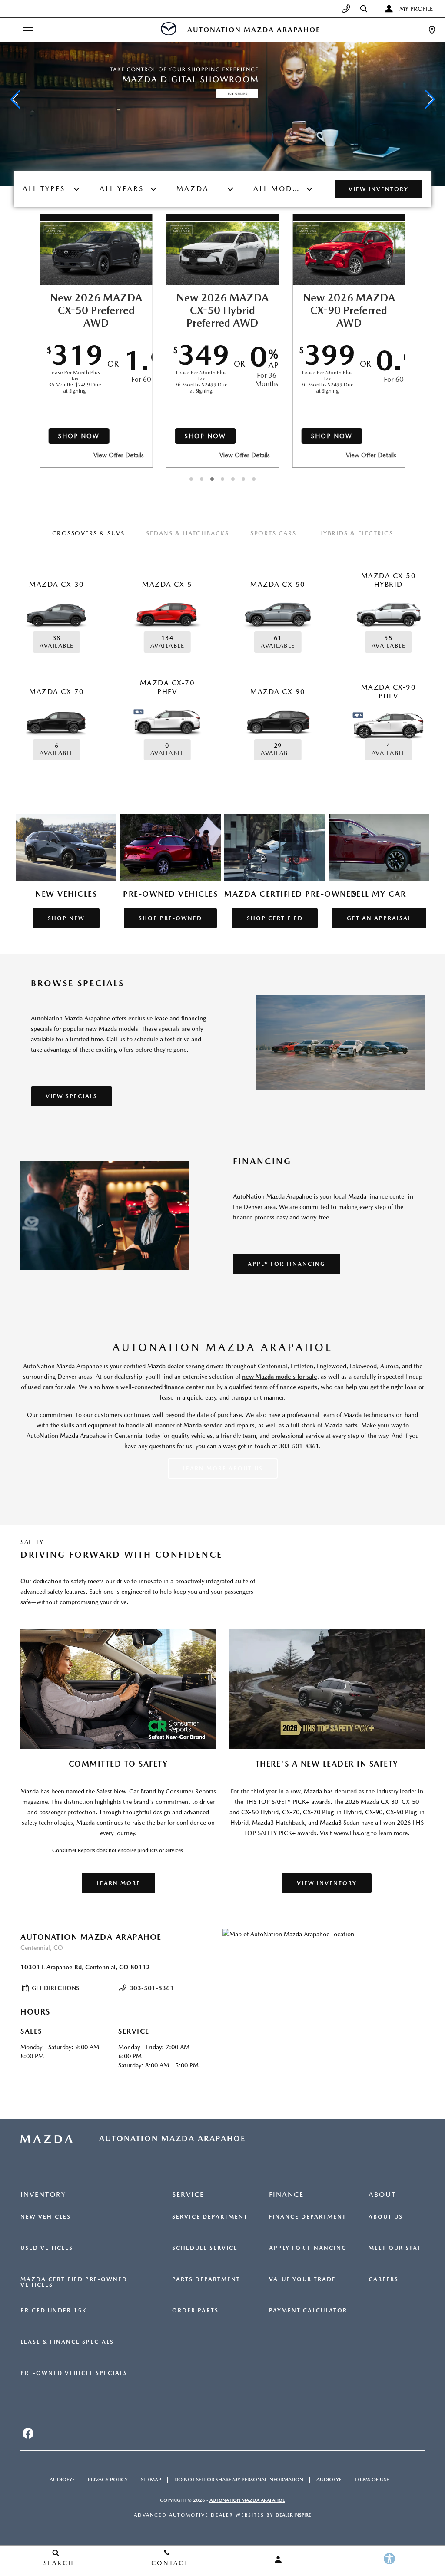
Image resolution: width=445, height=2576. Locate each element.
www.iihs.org (352, 1833)
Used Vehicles (47, 2248)
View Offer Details (119, 455)
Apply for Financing (308, 2248)
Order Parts (195, 2311)
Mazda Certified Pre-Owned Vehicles (74, 2282)
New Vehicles (46, 2217)
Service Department (210, 2217)
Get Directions (55, 1988)
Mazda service (203, 1425)
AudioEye (62, 2480)
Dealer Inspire (293, 2515)
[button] (15, 99)
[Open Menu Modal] (28, 30)
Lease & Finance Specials (67, 2342)
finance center (184, 1387)
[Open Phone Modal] (346, 9)
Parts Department (206, 2279)
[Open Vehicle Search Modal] (366, 9)
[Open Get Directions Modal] (432, 30)
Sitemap (151, 2480)
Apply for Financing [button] (287, 1264)
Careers (384, 2279)
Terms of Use (372, 2480)
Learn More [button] (118, 1883)
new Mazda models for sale (280, 1377)
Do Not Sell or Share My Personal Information (239, 2480)
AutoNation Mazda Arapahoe (247, 2500)
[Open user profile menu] (278, 2559)
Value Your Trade (302, 2279)
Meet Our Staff (397, 2248)
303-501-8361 (152, 1988)
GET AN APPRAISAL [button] (379, 918)
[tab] (88, 534)
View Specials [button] (71, 1096)
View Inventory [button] (327, 1883)
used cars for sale (51, 1387)
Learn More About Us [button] (223, 1468)
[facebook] (28, 2434)
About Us (386, 2217)
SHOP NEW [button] (66, 918)
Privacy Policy (108, 2480)
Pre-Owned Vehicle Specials (74, 2373)
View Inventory (379, 189)
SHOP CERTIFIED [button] (275, 918)
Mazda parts (341, 1425)
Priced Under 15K (53, 2311)
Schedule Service (205, 2248)
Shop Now (79, 436)
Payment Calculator (308, 2311)
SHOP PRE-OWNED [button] (170, 918)
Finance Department (308, 2217)
